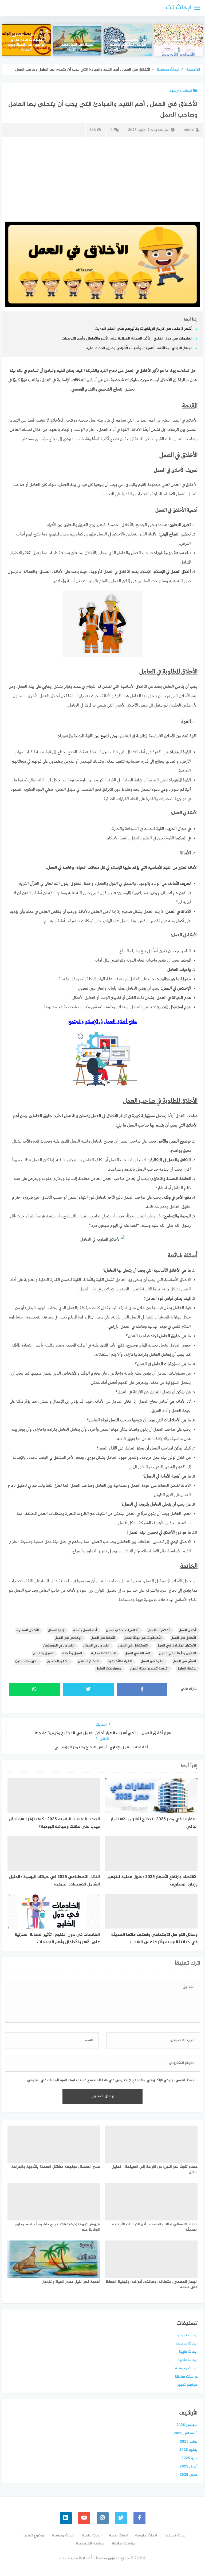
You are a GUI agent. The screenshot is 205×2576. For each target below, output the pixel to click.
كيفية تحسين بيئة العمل (149, 1669)
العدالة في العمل (137, 1654)
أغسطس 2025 (186, 2433)
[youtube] (84, 2518)
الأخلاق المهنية (27, 1630)
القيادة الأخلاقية (120, 1661)
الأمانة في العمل (103, 1638)
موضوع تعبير (188, 2385)
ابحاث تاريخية (186, 2335)
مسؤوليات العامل (108, 1669)
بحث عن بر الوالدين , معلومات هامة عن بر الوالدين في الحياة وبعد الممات (26, 43)
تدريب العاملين (26, 1661)
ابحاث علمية (188, 2360)
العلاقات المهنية (103, 1654)
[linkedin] (66, 2518)
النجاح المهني (88, 1661)
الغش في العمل (184, 1661)
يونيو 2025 (188, 2450)
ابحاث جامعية (186, 2344)
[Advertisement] (102, 178)
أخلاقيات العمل (158, 1630)
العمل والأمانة (72, 1654)
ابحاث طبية (188, 2352)
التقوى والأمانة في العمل (178, 1654)
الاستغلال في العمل (133, 1646)
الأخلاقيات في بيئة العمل (143, 1638)
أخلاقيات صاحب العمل (122, 1630)
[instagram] (103, 2518)
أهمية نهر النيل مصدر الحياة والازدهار (77, 48)
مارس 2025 (189, 2475)
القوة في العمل (152, 1661)
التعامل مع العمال (96, 1646)
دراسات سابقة (186, 2377)
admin (189, 130)
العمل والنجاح (43, 1654)
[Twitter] (121, 2518)
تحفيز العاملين (57, 1661)
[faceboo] (139, 2518)
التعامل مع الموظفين (59, 1646)
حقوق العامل (186, 1669)
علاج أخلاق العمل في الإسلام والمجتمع (103, 1022)
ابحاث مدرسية (181, 91)
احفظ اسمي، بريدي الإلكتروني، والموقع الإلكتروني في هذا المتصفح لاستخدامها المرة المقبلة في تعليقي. (111, 2080)
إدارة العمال (56, 1630)
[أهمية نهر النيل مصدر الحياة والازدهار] (77, 40)
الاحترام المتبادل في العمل (176, 1646)
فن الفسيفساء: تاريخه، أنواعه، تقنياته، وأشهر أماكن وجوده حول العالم (128, 45)
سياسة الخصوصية (90, 2544)
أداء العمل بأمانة (85, 1630)
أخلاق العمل (187, 1630)
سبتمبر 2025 (187, 2425)
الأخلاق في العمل (183, 1638)
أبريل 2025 (189, 2467)
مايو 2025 (190, 2458)
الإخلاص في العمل (68, 1638)
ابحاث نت (179, 8)
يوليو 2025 (189, 2442)
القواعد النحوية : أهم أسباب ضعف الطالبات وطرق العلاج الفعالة (179, 45)
